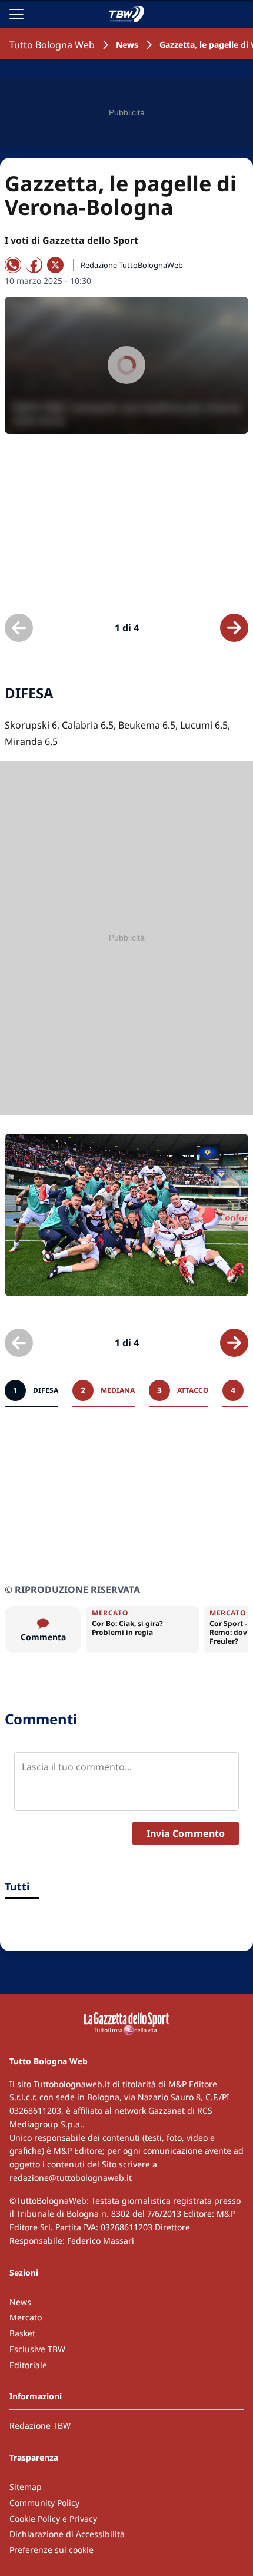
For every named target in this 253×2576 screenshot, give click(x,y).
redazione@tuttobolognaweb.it (71, 2178)
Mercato (26, 2317)
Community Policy (44, 2503)
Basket (22, 2333)
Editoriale (28, 2365)
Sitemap (26, 2487)
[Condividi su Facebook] (34, 265)
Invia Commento (186, 1833)
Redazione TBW (40, 2426)
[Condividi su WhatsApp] (13, 265)
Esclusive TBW (37, 2349)
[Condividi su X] (55, 265)
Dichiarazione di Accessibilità (67, 2534)
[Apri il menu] (16, 14)
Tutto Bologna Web (52, 45)
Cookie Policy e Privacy (53, 2519)
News (127, 44)
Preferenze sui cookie (51, 2550)
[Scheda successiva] (234, 628)
